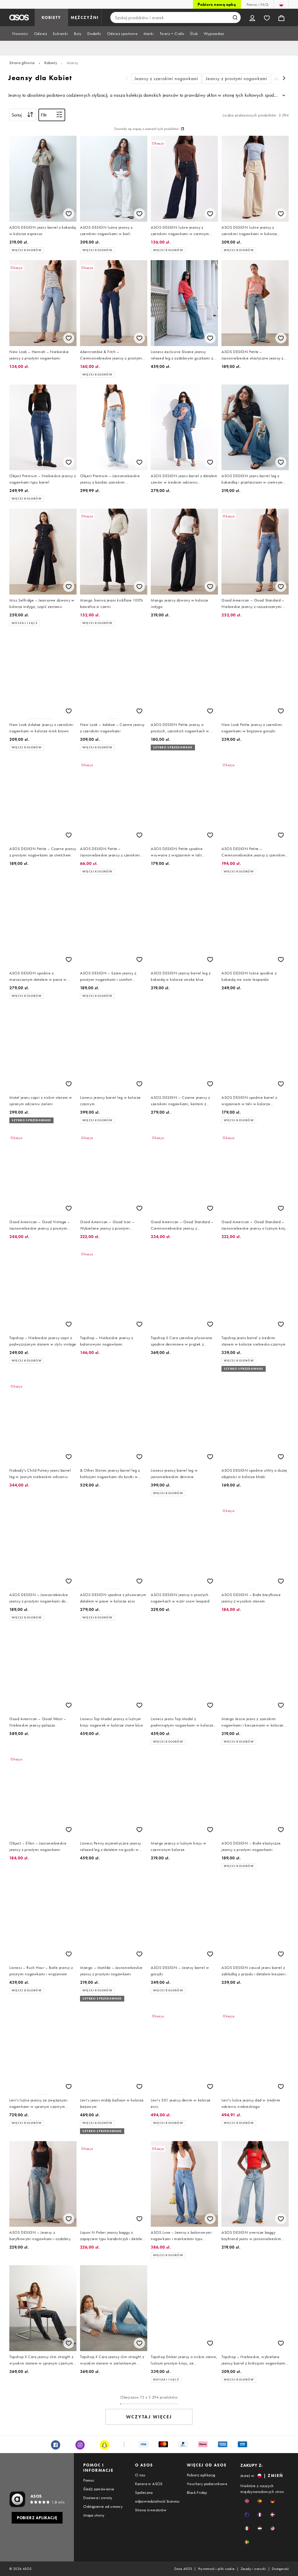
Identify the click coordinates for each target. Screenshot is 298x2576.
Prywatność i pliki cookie (217, 2569)
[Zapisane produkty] (267, 17)
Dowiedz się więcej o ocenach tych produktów (147, 129)
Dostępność (280, 2569)
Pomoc (89, 2480)
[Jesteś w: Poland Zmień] (281, 4)
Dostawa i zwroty (98, 2498)
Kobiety (51, 63)
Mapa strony (94, 2515)
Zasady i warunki (253, 2569)
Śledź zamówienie (99, 2489)
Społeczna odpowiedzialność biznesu (157, 2497)
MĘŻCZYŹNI (85, 17)
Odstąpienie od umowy (103, 2506)
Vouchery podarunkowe (207, 2484)
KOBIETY (51, 17)
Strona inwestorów (151, 2510)
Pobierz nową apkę (217, 4)
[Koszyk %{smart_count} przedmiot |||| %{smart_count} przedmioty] (281, 17)
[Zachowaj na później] (69, 214)
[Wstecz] (127, 79)
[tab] (20, 33)
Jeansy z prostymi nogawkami (236, 79)
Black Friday (197, 2492)
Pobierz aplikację (201, 2475)
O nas (140, 2475)
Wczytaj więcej (149, 2417)
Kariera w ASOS (149, 2484)
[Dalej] (284, 79)
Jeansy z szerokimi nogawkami (166, 79)
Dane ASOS (183, 2569)
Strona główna (22, 63)
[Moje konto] (252, 17)
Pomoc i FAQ (257, 4)
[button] (247, 2501)
